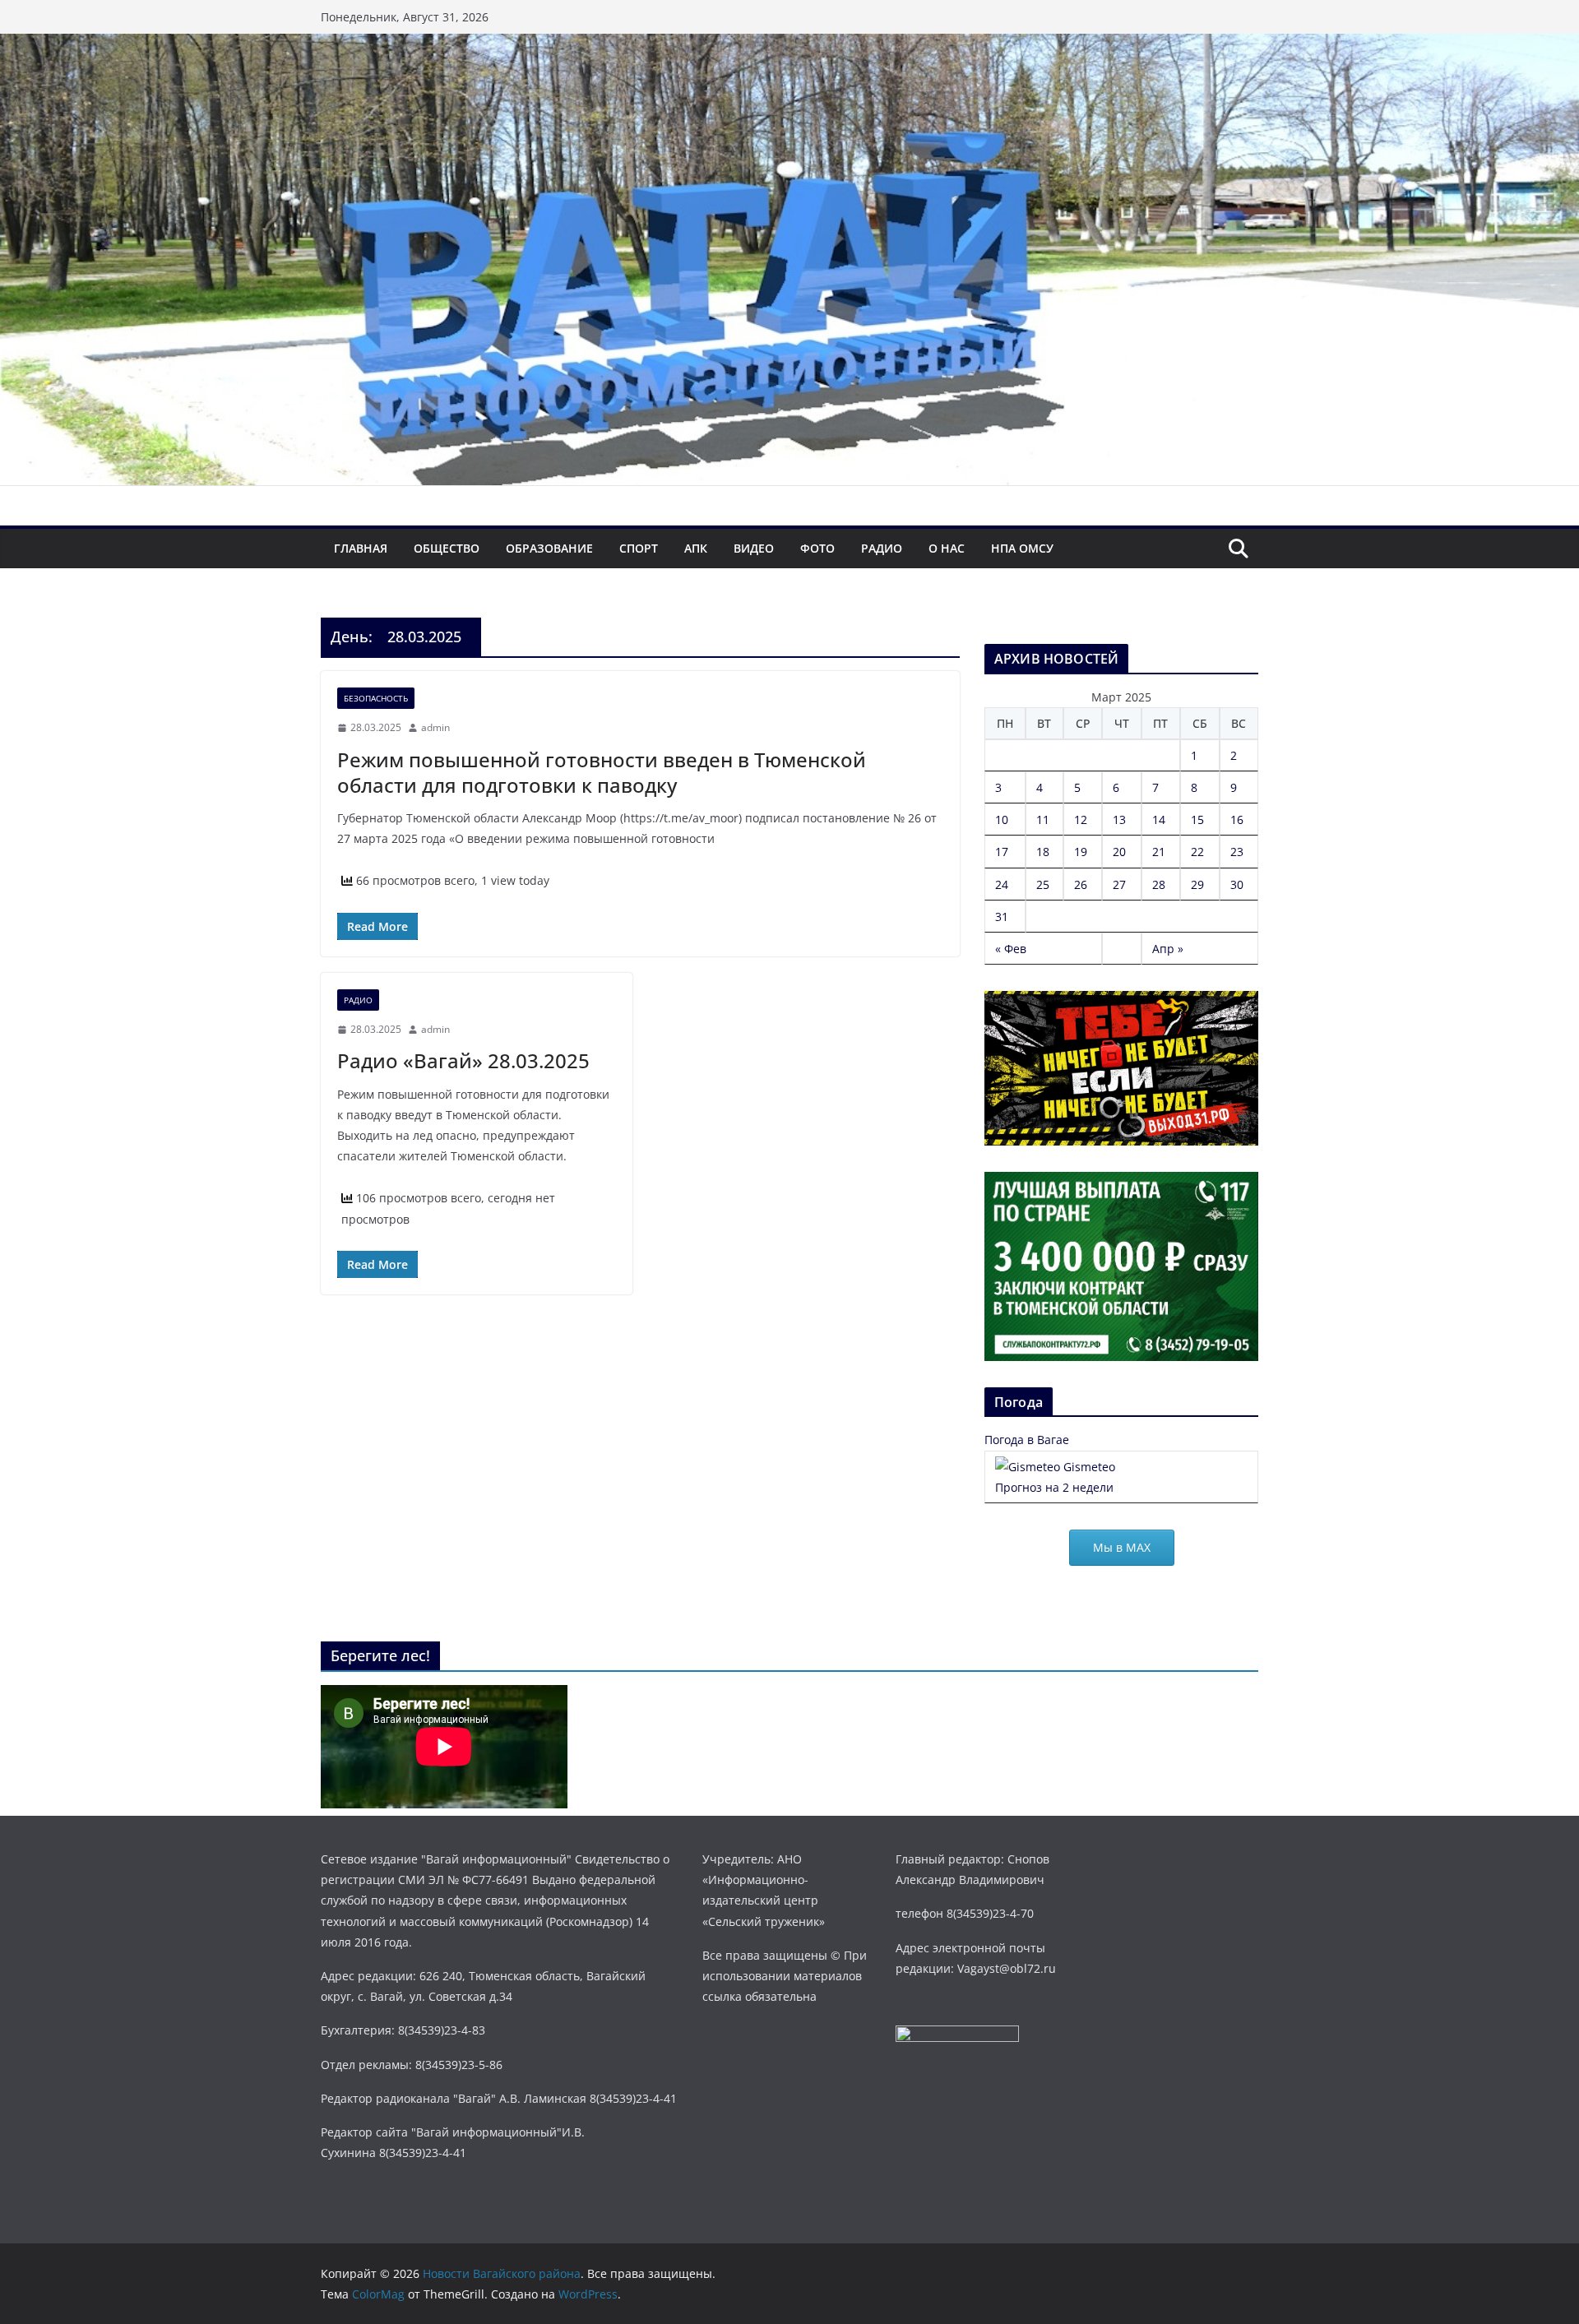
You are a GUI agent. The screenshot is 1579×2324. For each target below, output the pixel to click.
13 (1119, 819)
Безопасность (376, 698)
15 (1197, 819)
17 (1002, 852)
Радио (882, 548)
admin (435, 727)
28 (1159, 884)
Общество (447, 548)
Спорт (639, 548)
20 (1119, 852)
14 (1159, 819)
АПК (696, 548)
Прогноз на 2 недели (1054, 1487)
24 (1002, 884)
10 (1002, 819)
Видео (754, 548)
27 (1119, 884)
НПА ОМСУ (1022, 548)
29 (1197, 884)
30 (1237, 884)
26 (1081, 884)
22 (1197, 852)
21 (1159, 852)
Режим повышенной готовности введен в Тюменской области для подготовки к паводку (602, 772)
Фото (817, 548)
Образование (549, 548)
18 (1043, 852)
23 (1237, 852)
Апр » (1168, 949)
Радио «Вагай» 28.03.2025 (463, 1060)
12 (1081, 819)
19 (1081, 852)
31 (1002, 917)
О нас (947, 548)
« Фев (1011, 949)
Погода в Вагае (1027, 1440)
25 (1043, 884)
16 (1237, 819)
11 (1043, 819)
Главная (361, 548)
